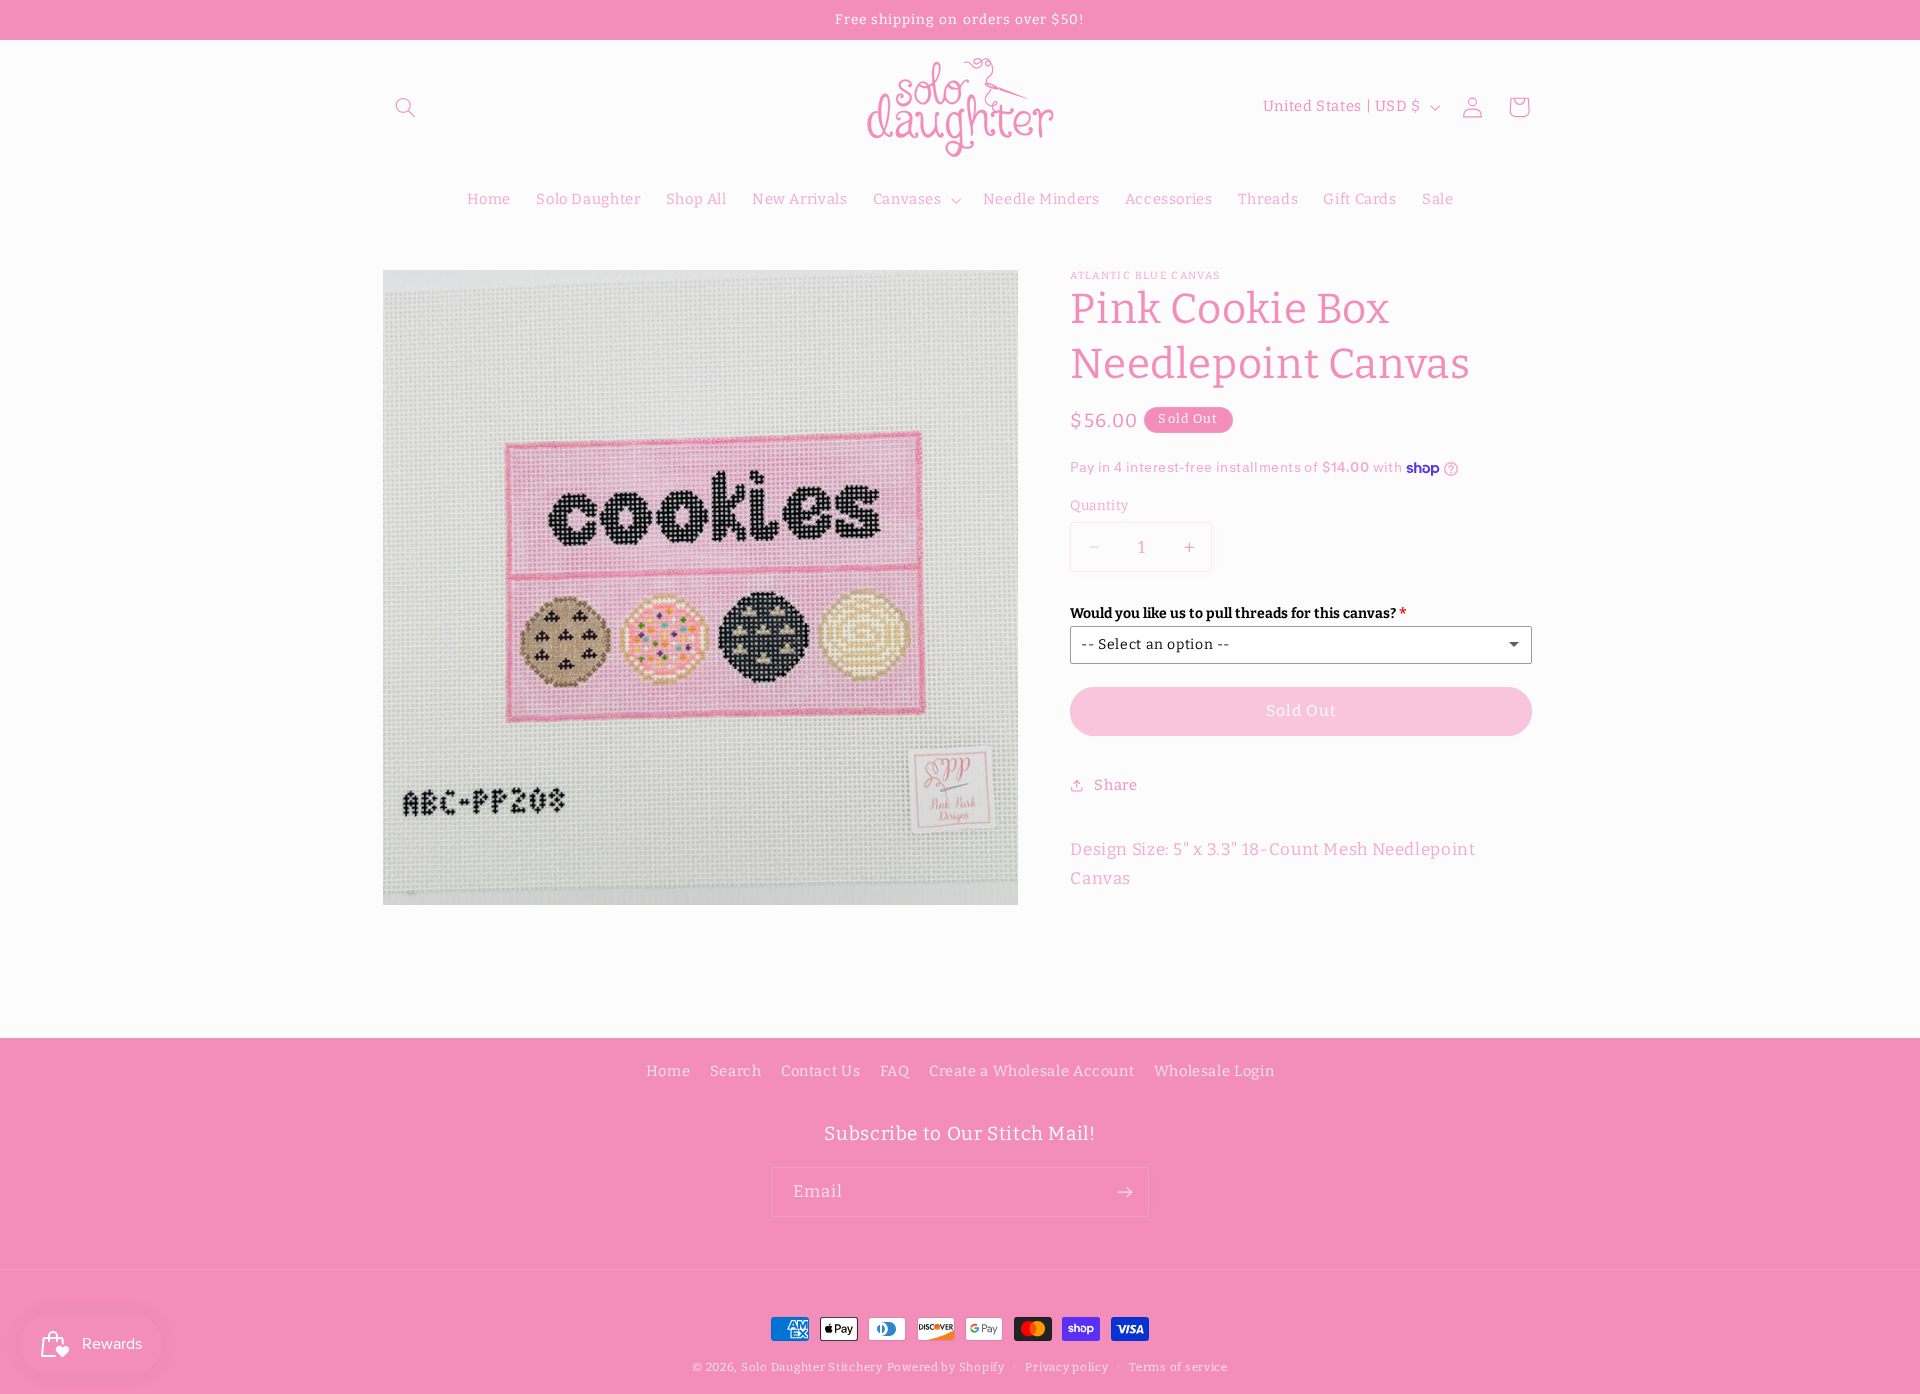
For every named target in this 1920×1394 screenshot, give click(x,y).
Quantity (1099, 505)
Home (668, 1071)
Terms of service (1178, 1367)
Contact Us (820, 1071)
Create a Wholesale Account (1031, 1071)
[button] (406, 107)
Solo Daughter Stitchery (812, 1367)
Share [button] (1115, 785)
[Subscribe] (1125, 1191)
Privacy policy (1066, 1367)
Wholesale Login (1214, 1071)
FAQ (895, 1071)
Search (736, 1071)
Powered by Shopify (946, 1367)
